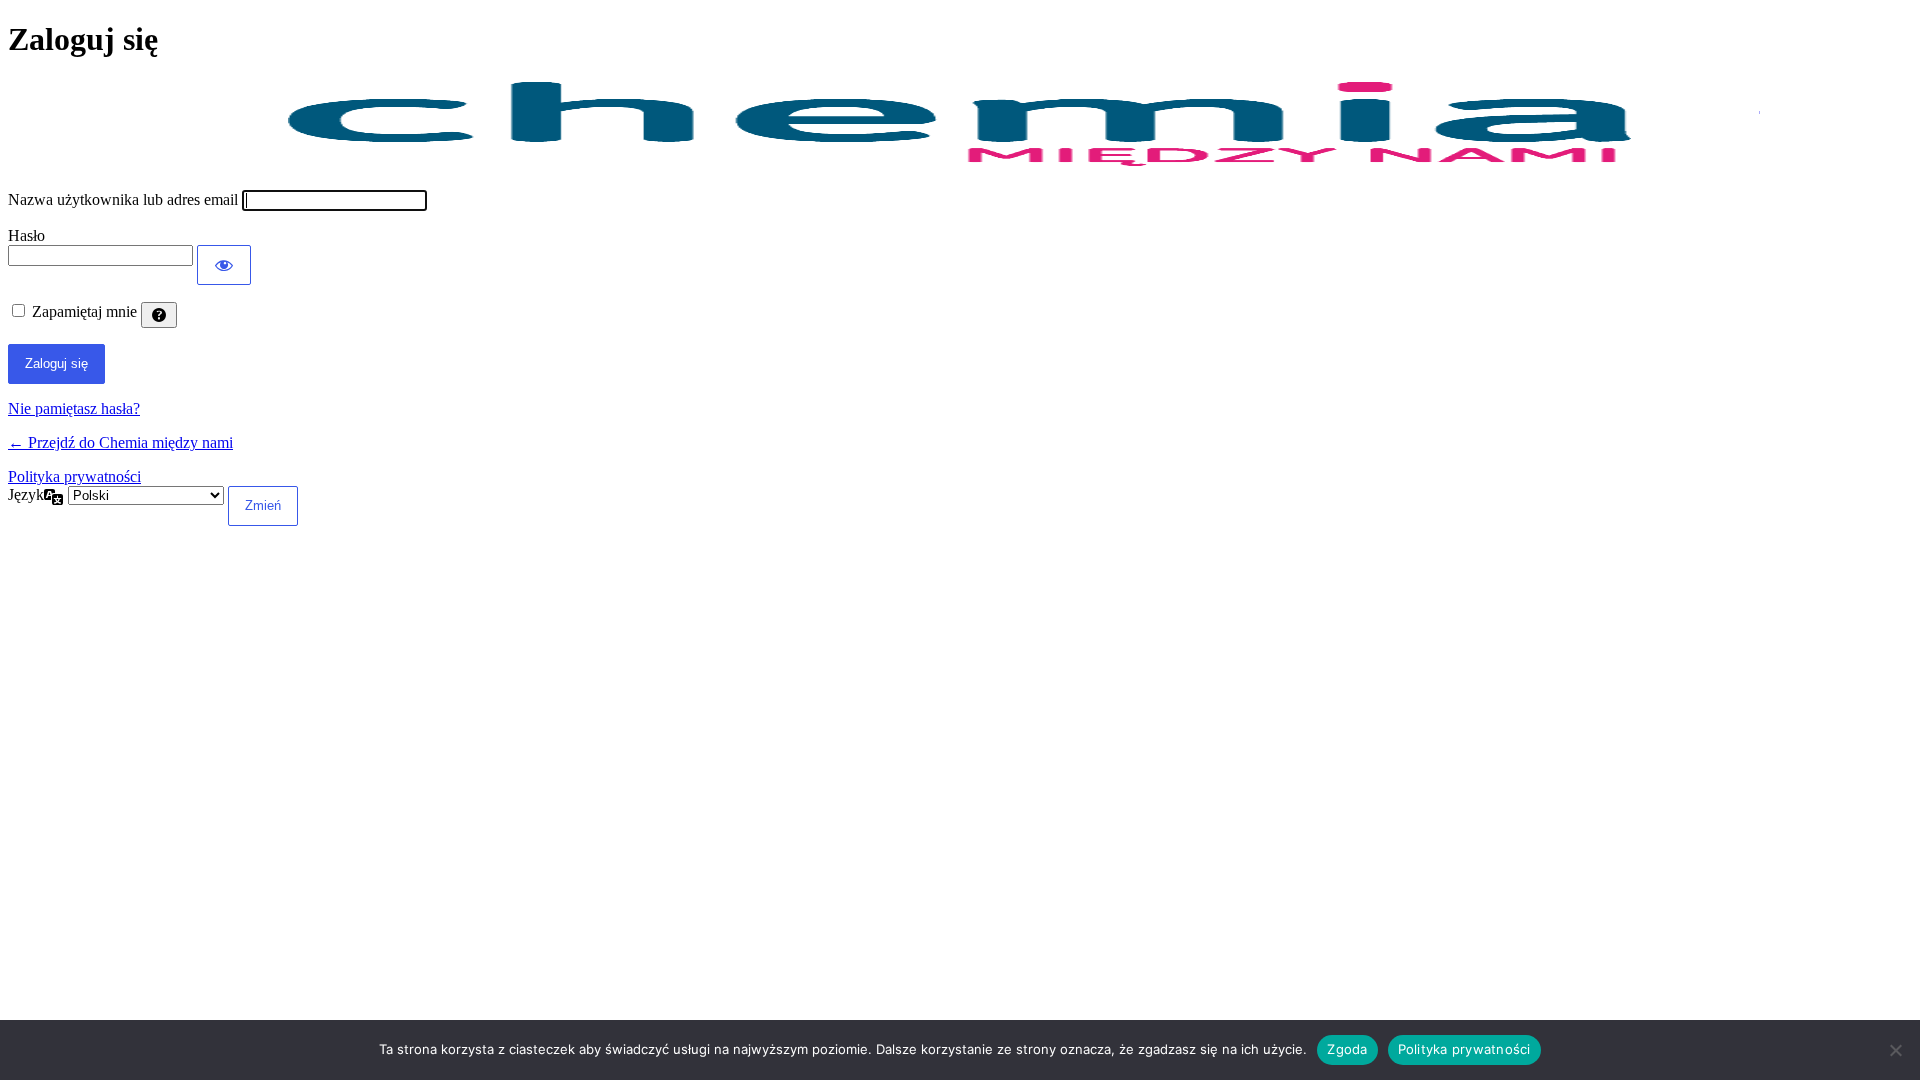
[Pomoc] (159, 315)
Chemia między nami (959, 124)
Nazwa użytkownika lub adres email (123, 199)
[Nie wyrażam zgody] (1895, 1050)
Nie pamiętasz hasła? (74, 408)
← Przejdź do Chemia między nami (120, 442)
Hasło (26, 235)
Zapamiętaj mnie (84, 311)
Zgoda (1347, 1049)
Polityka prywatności (74, 476)
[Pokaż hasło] (224, 265)
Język (26, 494)
